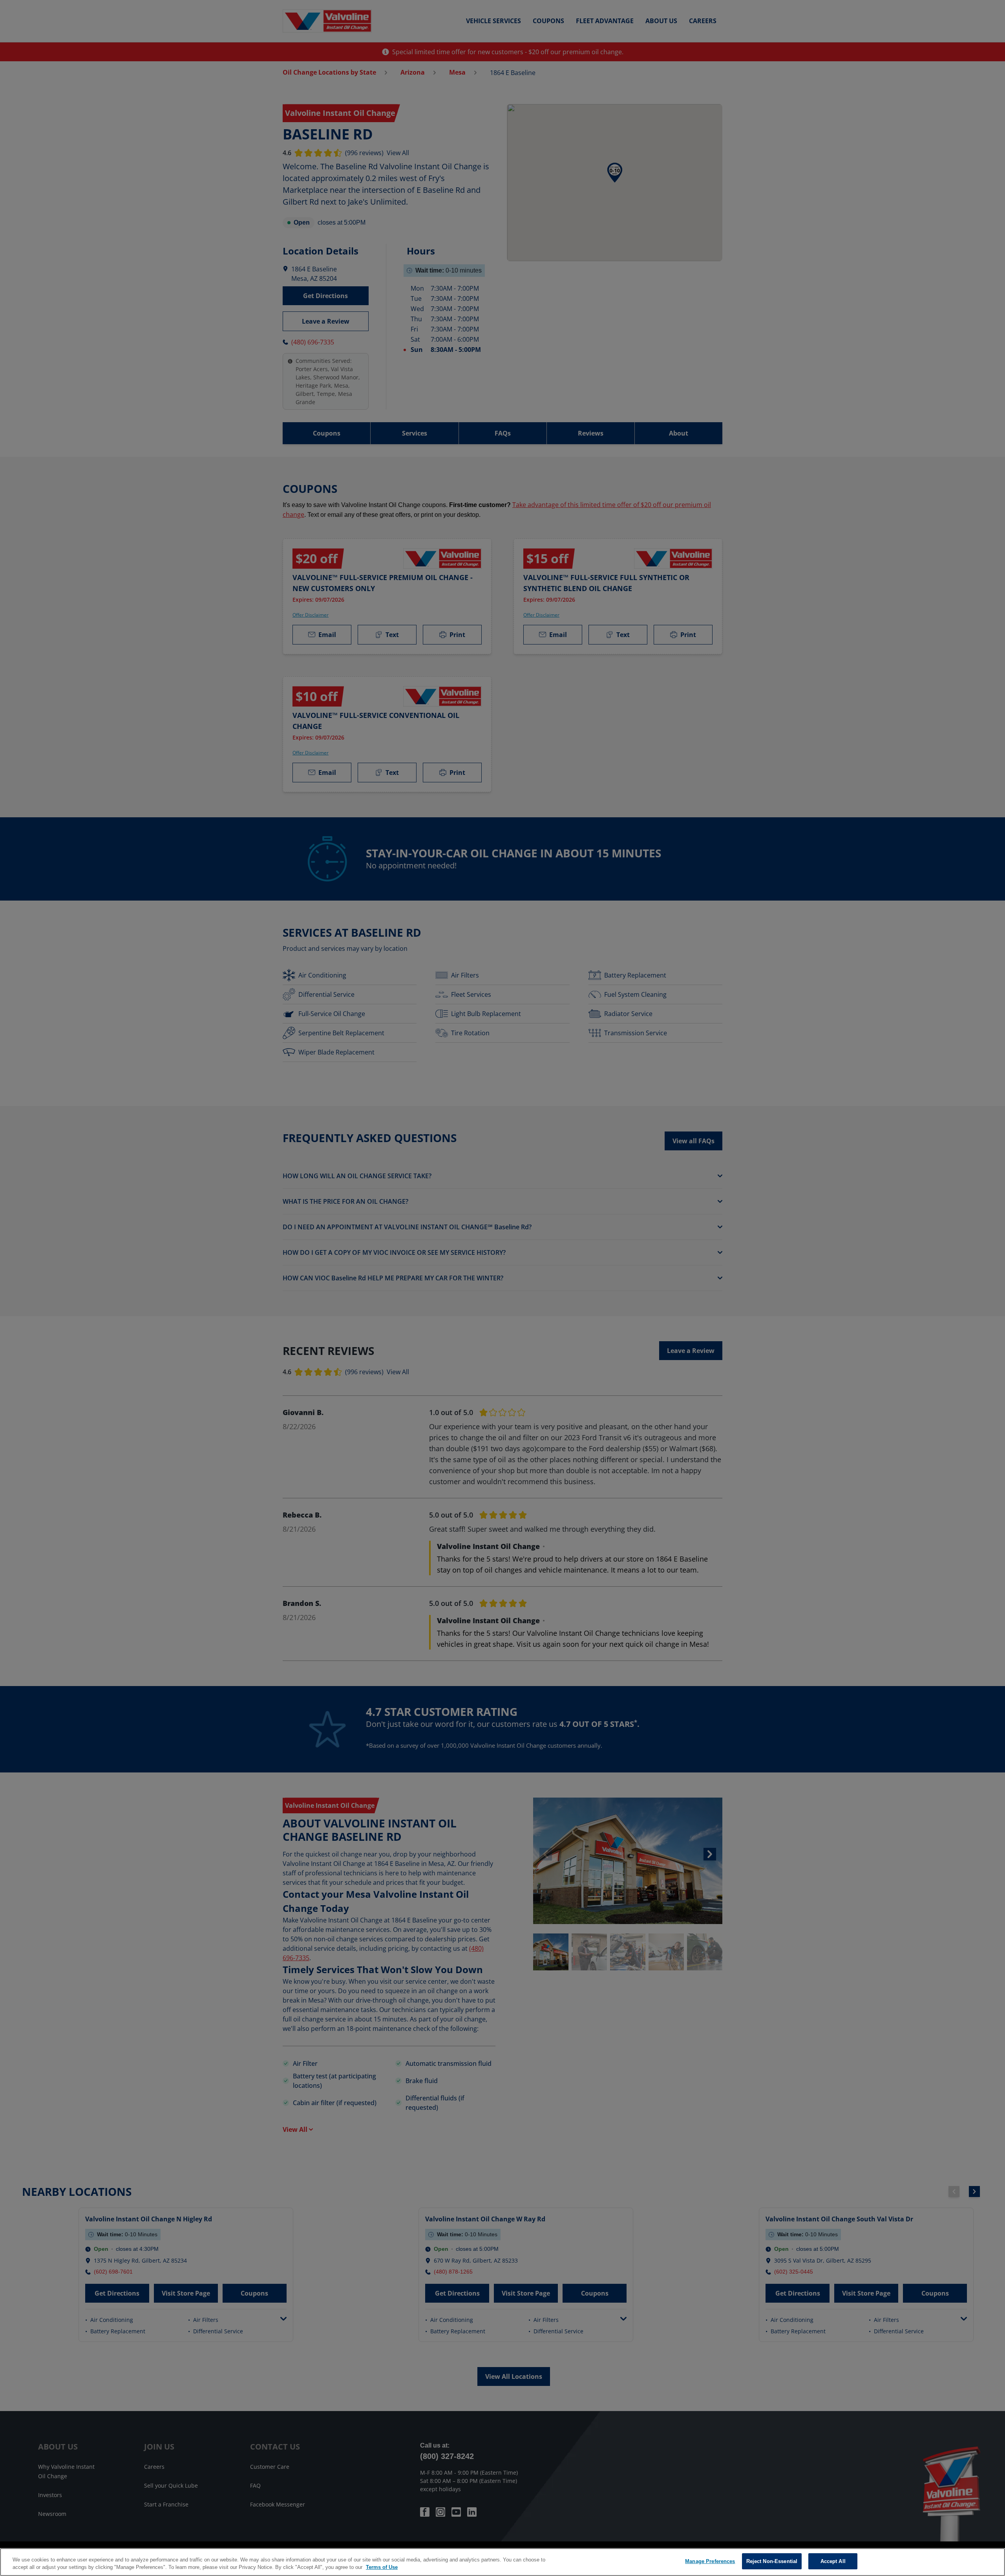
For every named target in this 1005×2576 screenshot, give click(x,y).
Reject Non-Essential (772, 2561)
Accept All (833, 2561)
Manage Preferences (710, 2561)
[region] (502, 2562)
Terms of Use (382, 2568)
